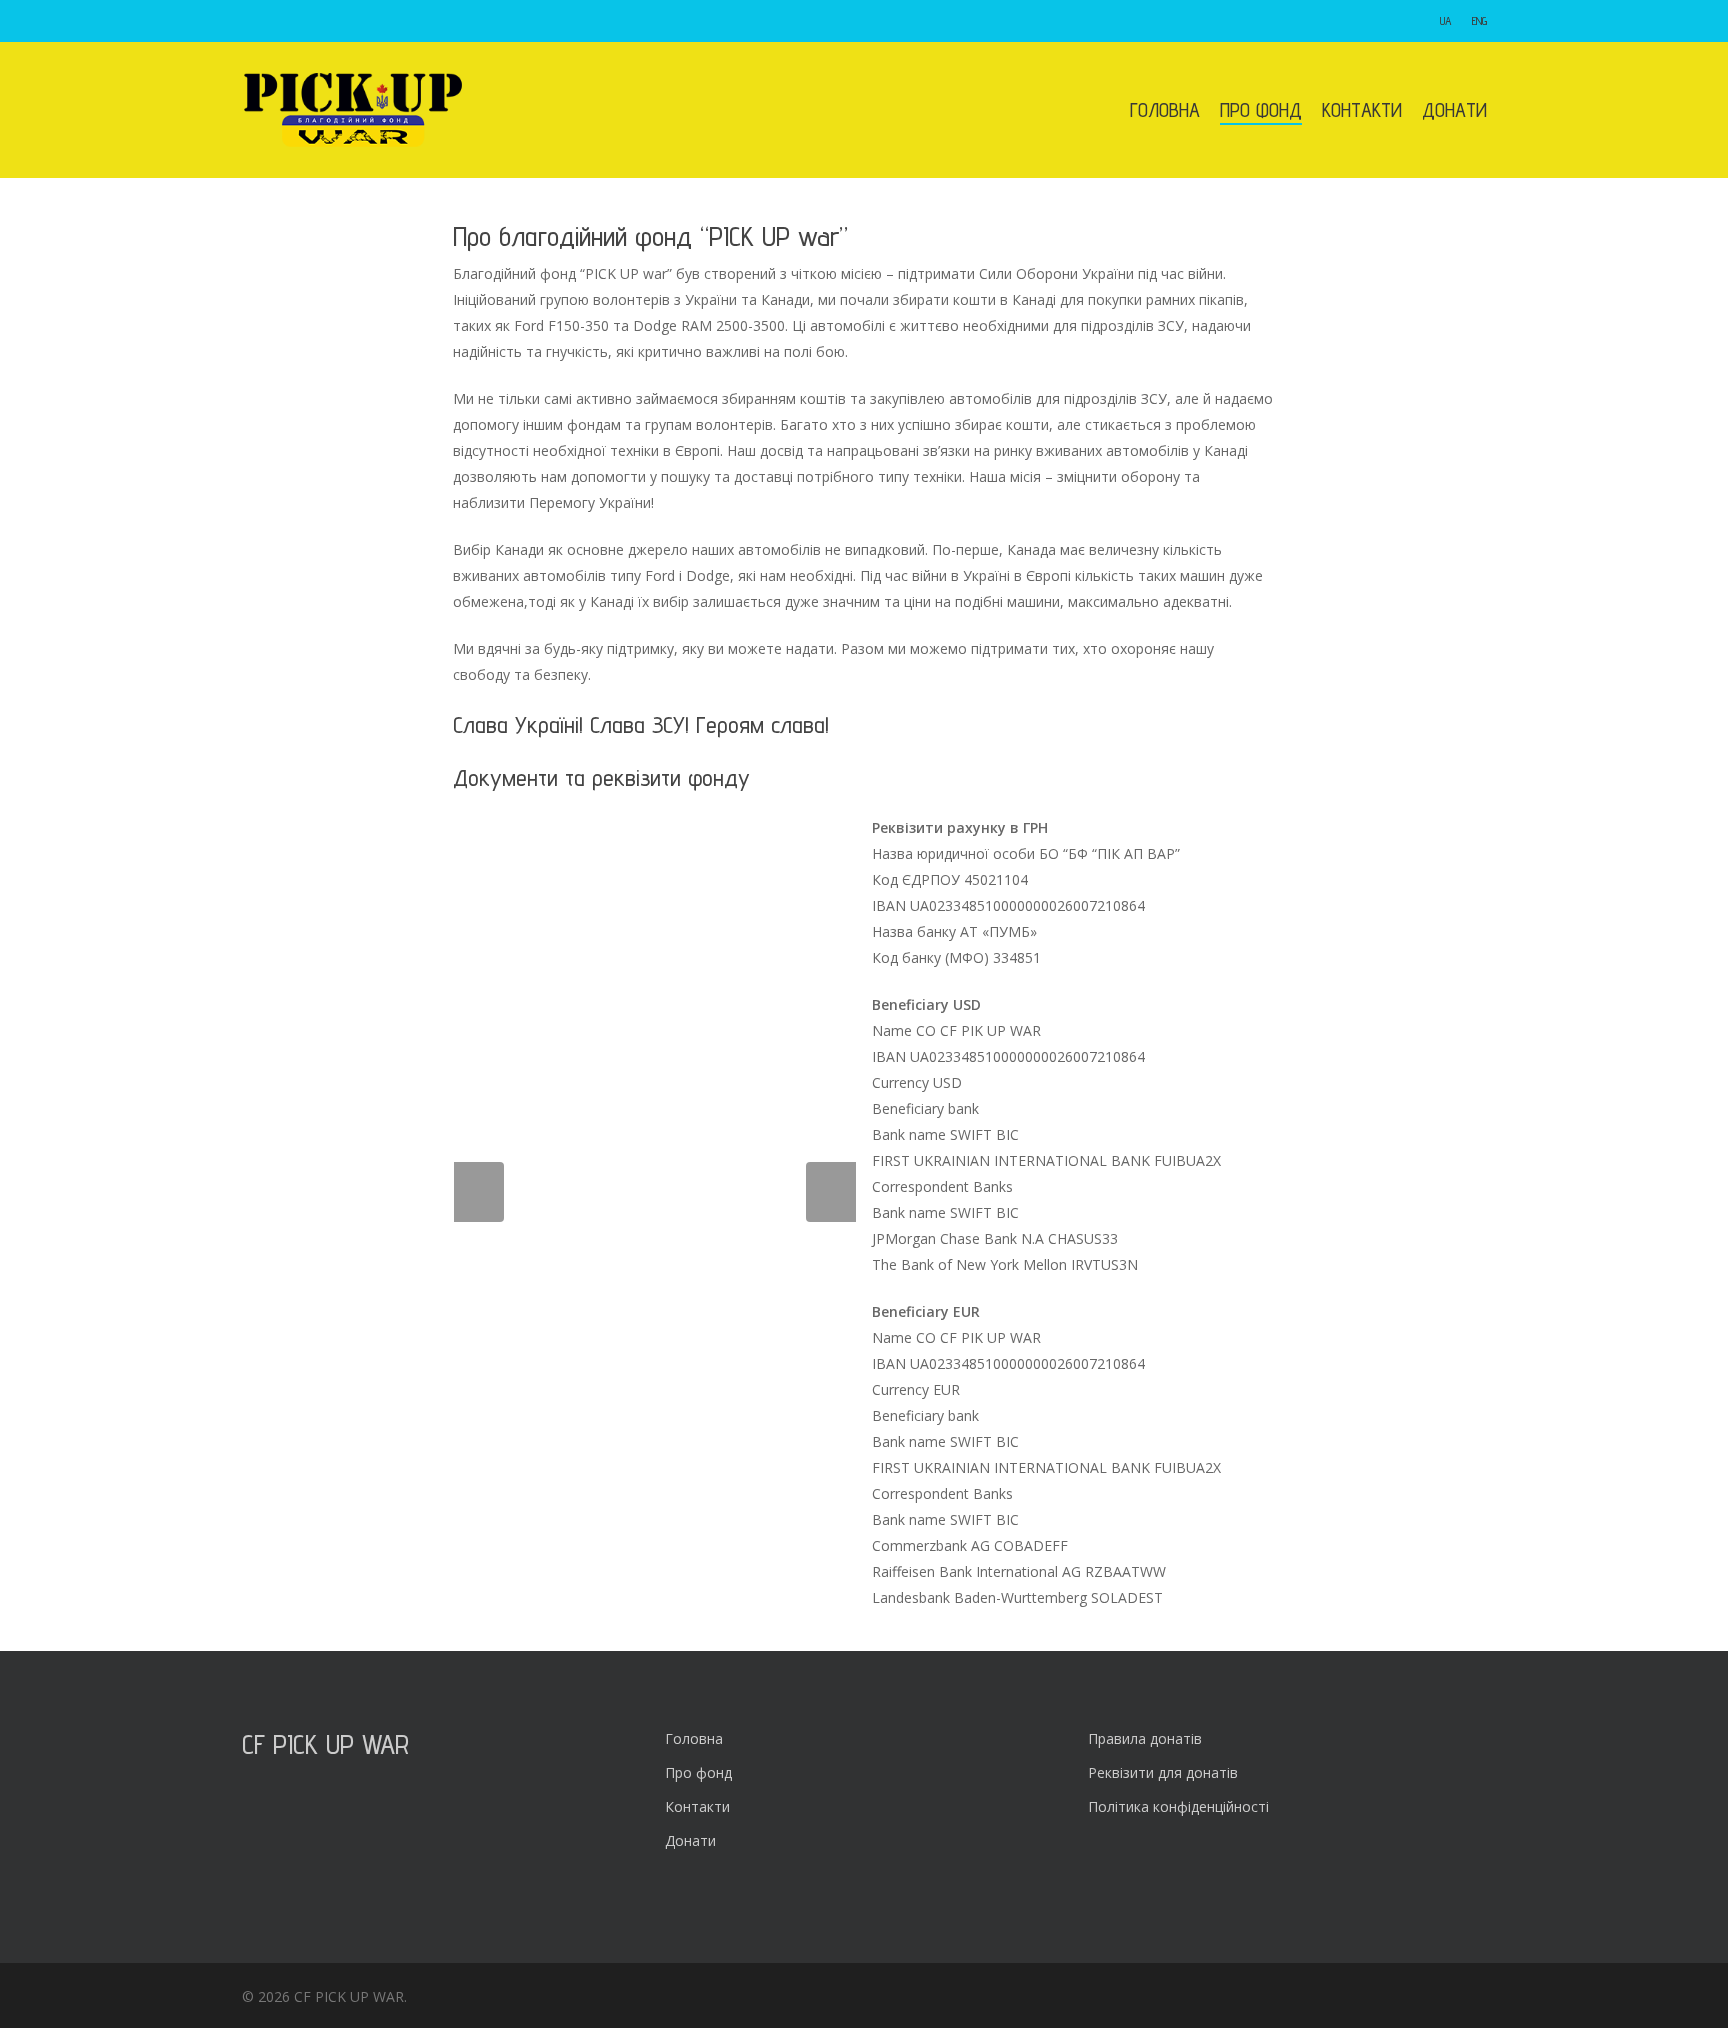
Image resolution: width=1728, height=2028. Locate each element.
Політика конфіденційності (1178, 1806)
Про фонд (698, 1772)
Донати (690, 1840)
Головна (694, 1738)
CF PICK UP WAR (325, 1743)
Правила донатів (1145, 1738)
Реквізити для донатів (1163, 1772)
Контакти (697, 1806)
